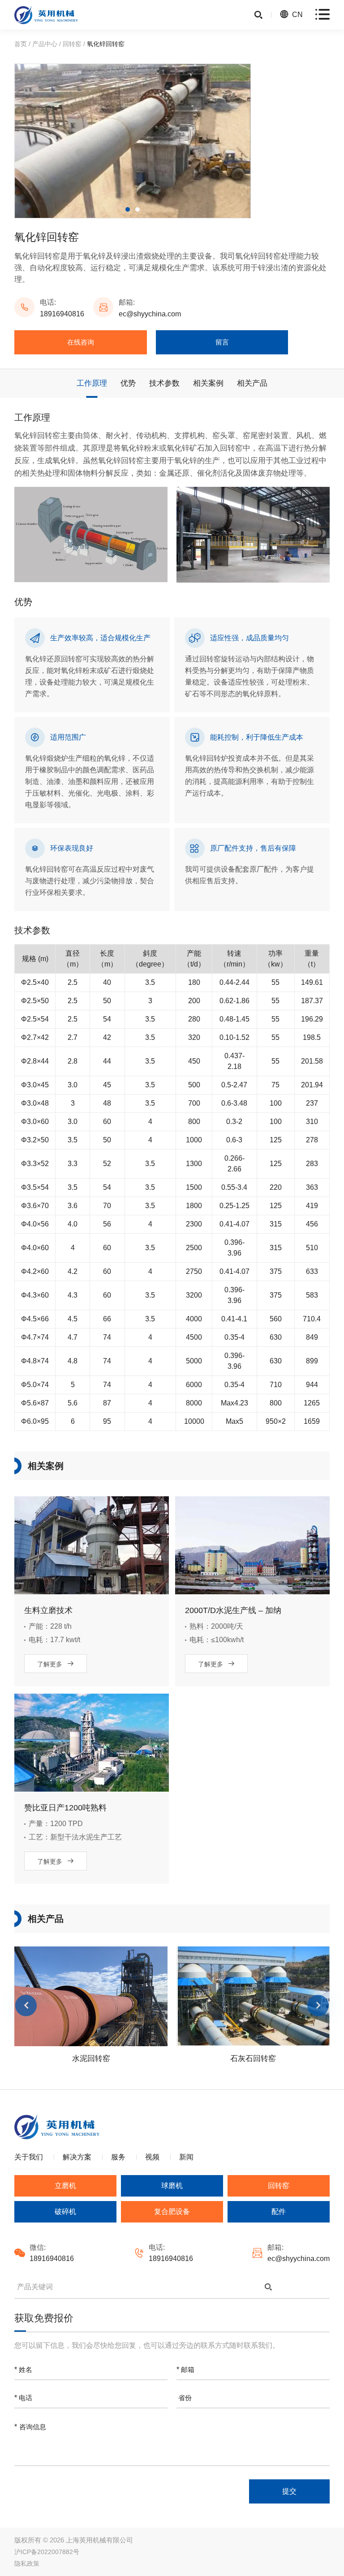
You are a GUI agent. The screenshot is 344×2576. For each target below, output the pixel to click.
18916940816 (62, 314)
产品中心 (45, 44)
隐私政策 (27, 2563)
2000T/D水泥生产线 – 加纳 (233, 1610)
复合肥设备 (172, 2212)
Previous (26, 2005)
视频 (152, 2157)
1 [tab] (128, 209)
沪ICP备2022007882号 (47, 2552)
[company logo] (46, 15)
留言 (222, 342)
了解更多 (56, 1664)
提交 (289, 2491)
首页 (21, 44)
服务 (118, 2157)
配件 (279, 2212)
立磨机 (65, 2186)
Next (318, 2005)
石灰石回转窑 (253, 2059)
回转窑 (72, 44)
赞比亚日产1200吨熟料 (65, 1808)
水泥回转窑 (91, 2059)
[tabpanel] (133, 141)
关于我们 (29, 2157)
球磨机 (172, 2186)
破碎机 (65, 2212)
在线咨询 (81, 342)
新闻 (186, 2157)
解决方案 (77, 2157)
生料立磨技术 (48, 1610)
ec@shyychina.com (150, 314)
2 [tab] (138, 209)
